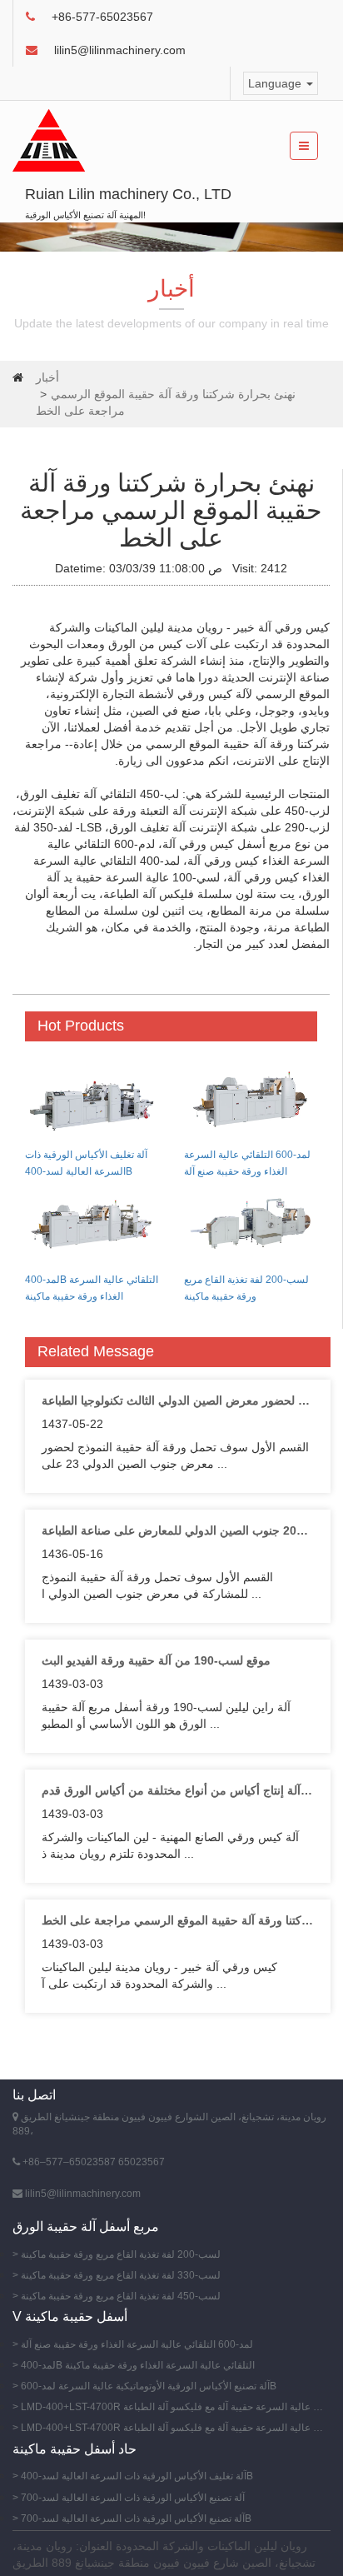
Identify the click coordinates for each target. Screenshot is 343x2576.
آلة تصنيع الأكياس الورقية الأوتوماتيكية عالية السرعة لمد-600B (149, 2386)
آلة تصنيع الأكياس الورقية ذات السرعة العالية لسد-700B (136, 2519)
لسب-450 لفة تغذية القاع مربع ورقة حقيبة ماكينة (121, 2296)
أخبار (47, 377)
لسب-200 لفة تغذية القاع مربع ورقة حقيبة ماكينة (121, 2254)
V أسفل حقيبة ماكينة (70, 2316)
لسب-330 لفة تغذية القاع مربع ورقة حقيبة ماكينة (121, 2275)
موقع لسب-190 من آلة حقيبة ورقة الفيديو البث (156, 1660)
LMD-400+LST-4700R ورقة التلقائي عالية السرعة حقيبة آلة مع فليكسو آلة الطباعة (174, 2407)
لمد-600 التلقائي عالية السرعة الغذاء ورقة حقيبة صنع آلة (137, 2344)
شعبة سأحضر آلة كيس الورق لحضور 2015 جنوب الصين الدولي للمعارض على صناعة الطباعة (178, 1530)
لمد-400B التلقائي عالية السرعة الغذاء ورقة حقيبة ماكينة (138, 2365)
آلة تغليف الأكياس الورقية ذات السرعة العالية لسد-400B (137, 2476)
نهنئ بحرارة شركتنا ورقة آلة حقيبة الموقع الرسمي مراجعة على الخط (178, 1920)
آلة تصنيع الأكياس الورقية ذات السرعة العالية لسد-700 (133, 2498)
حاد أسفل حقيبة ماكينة (75, 2449)
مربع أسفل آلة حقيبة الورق (86, 2227)
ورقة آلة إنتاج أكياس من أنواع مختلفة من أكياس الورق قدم (178, 1790)
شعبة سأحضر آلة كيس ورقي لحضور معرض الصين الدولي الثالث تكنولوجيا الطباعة (178, 1400)
